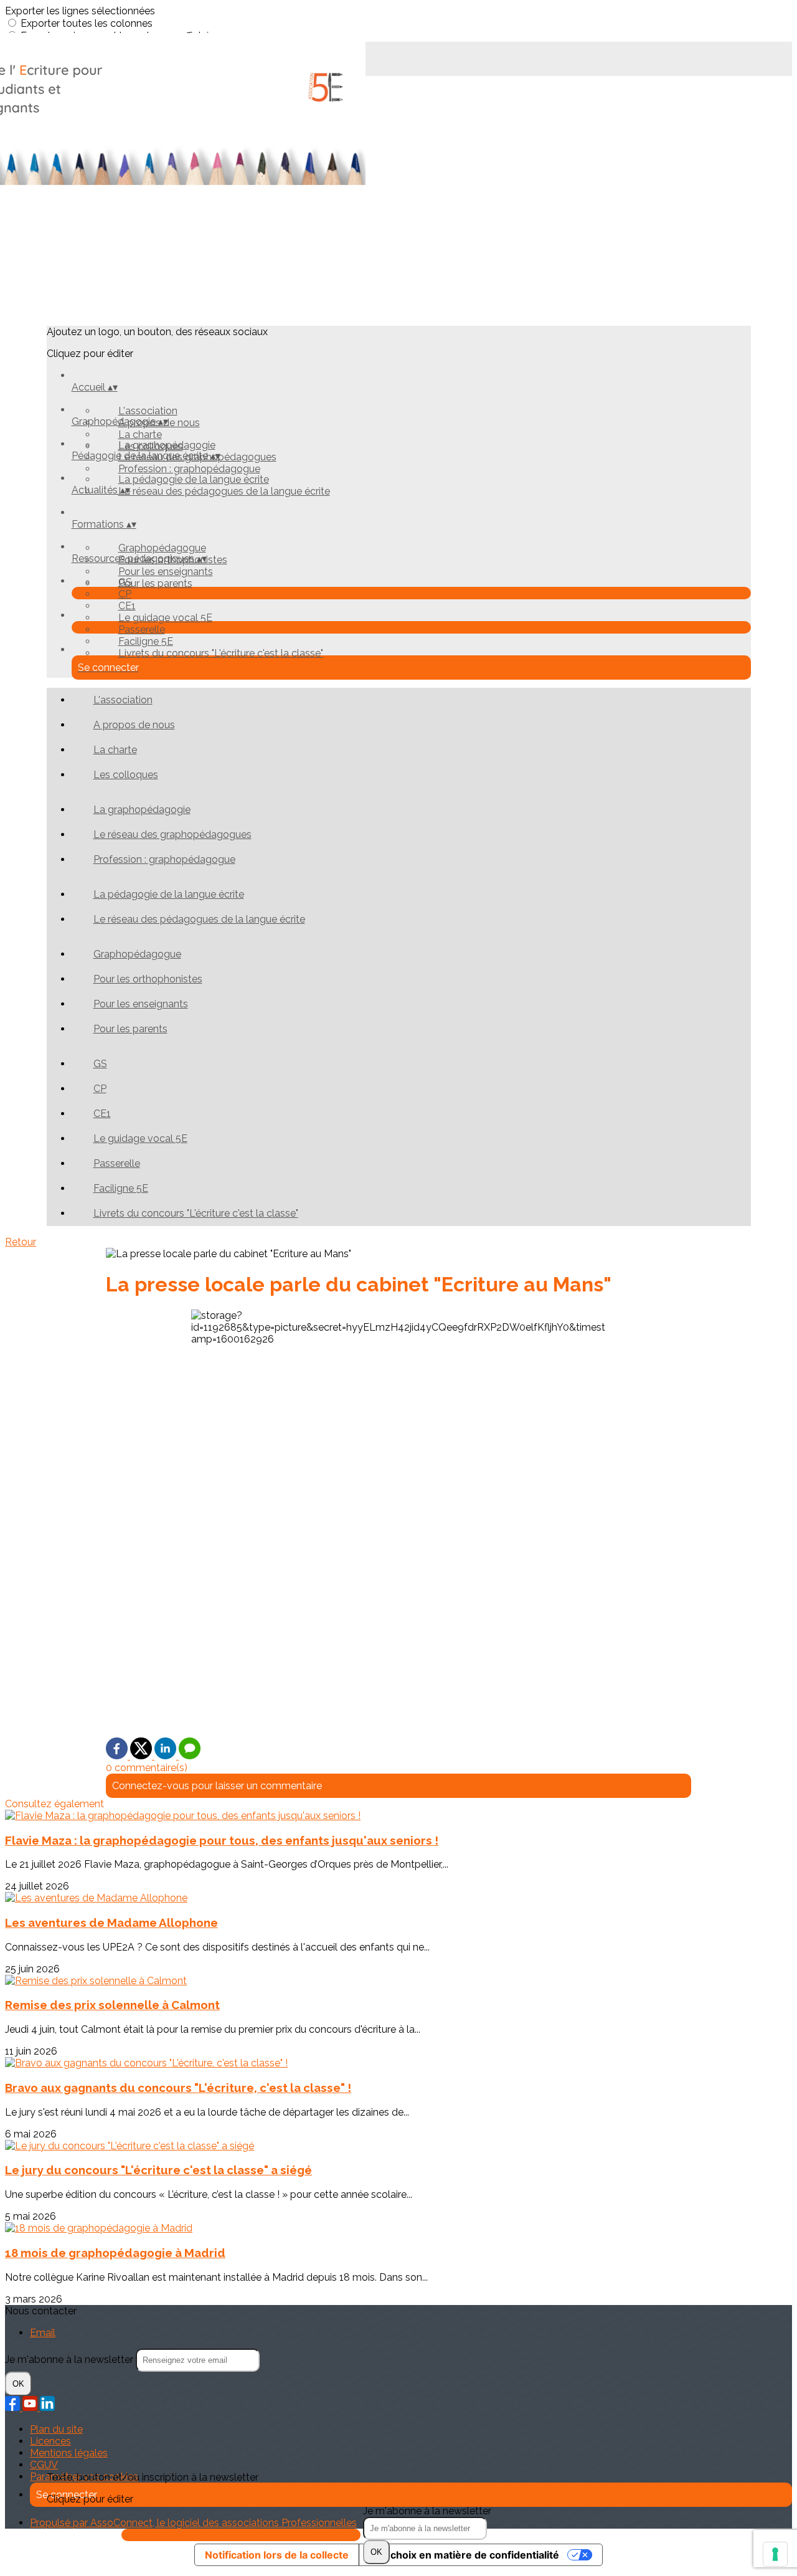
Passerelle (142, 630)
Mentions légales (69, 2453)
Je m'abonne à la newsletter (427, 2511)
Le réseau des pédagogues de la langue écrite (224, 491)
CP (125, 594)
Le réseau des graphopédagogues (172, 834)
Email (43, 2333)
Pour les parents (155, 583)
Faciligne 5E (146, 641)
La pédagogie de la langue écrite (194, 479)
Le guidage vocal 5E (165, 618)
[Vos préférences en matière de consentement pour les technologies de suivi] (775, 2554)
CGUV (44, 2465)
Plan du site (56, 2429)
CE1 (127, 606)
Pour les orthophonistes (148, 979)
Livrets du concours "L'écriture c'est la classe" (221, 653)
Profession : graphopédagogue (189, 469)
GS (125, 582)
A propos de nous (134, 725)
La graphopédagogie (167, 445)
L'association (148, 411)
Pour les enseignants (166, 572)
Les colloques (126, 775)
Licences (50, 2441)
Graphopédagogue (162, 548)
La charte (140, 435)
